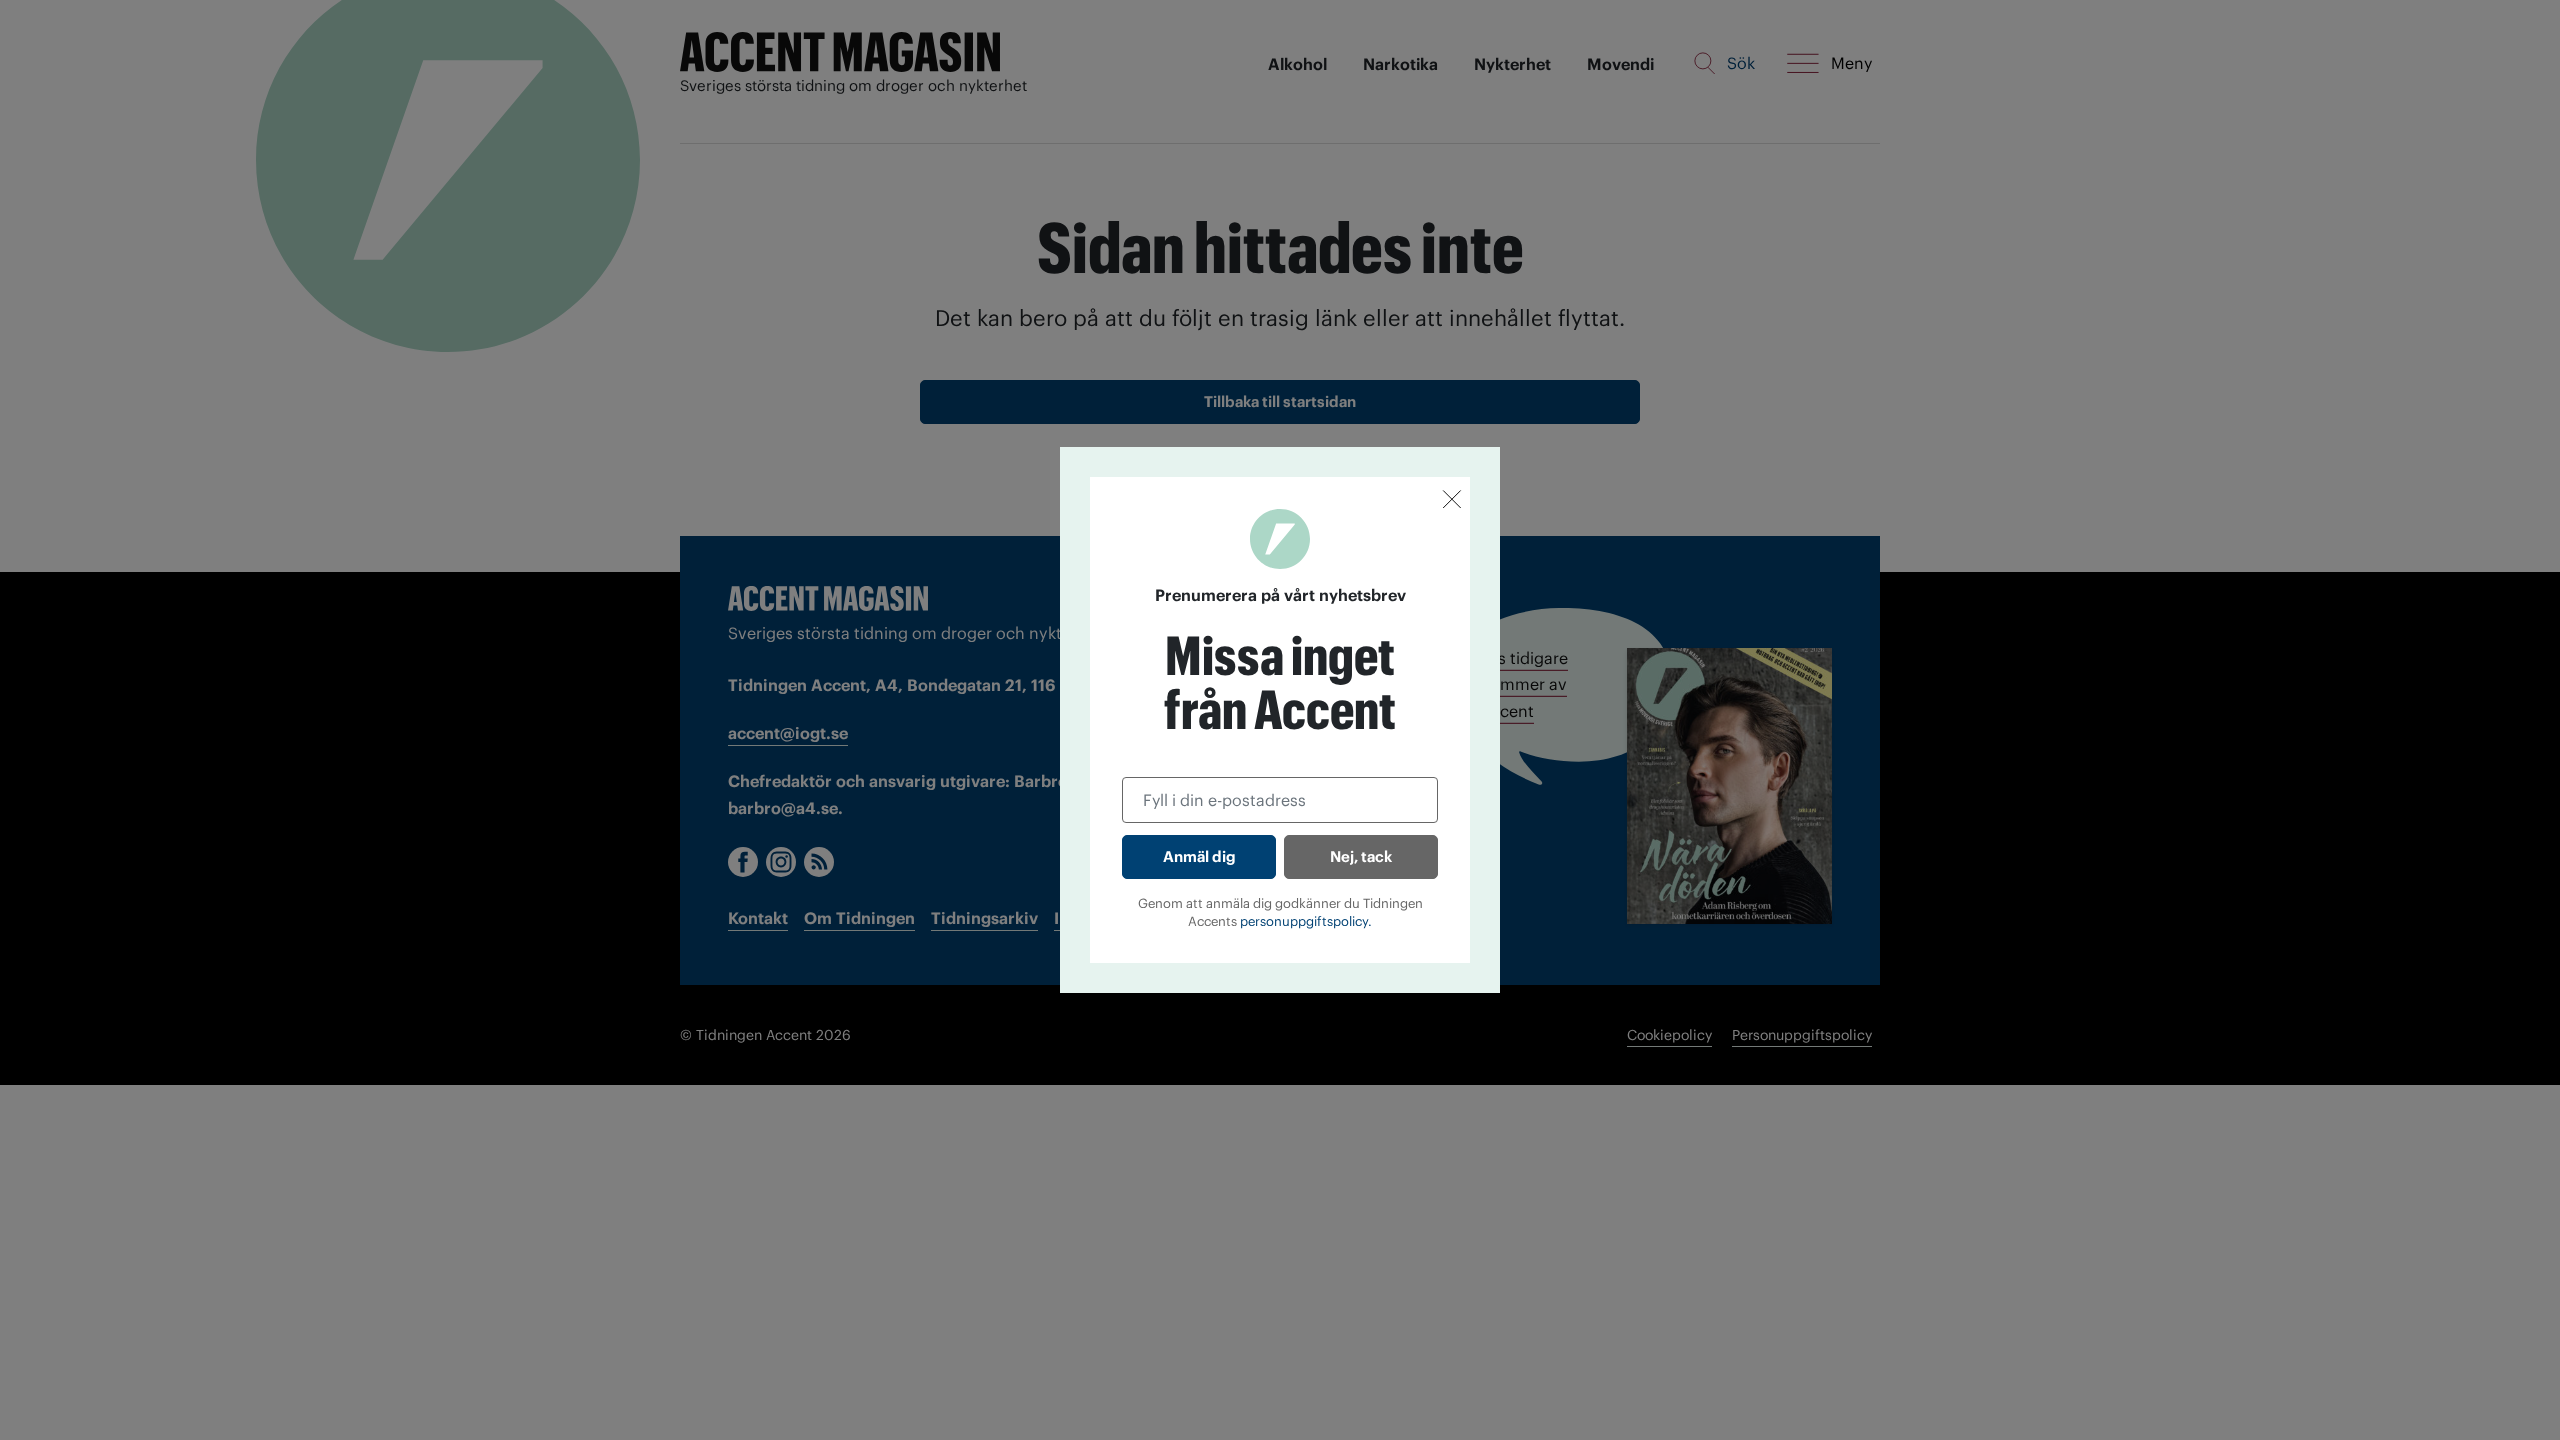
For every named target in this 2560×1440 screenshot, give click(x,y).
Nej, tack (1361, 856)
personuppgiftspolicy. (1306, 921)
